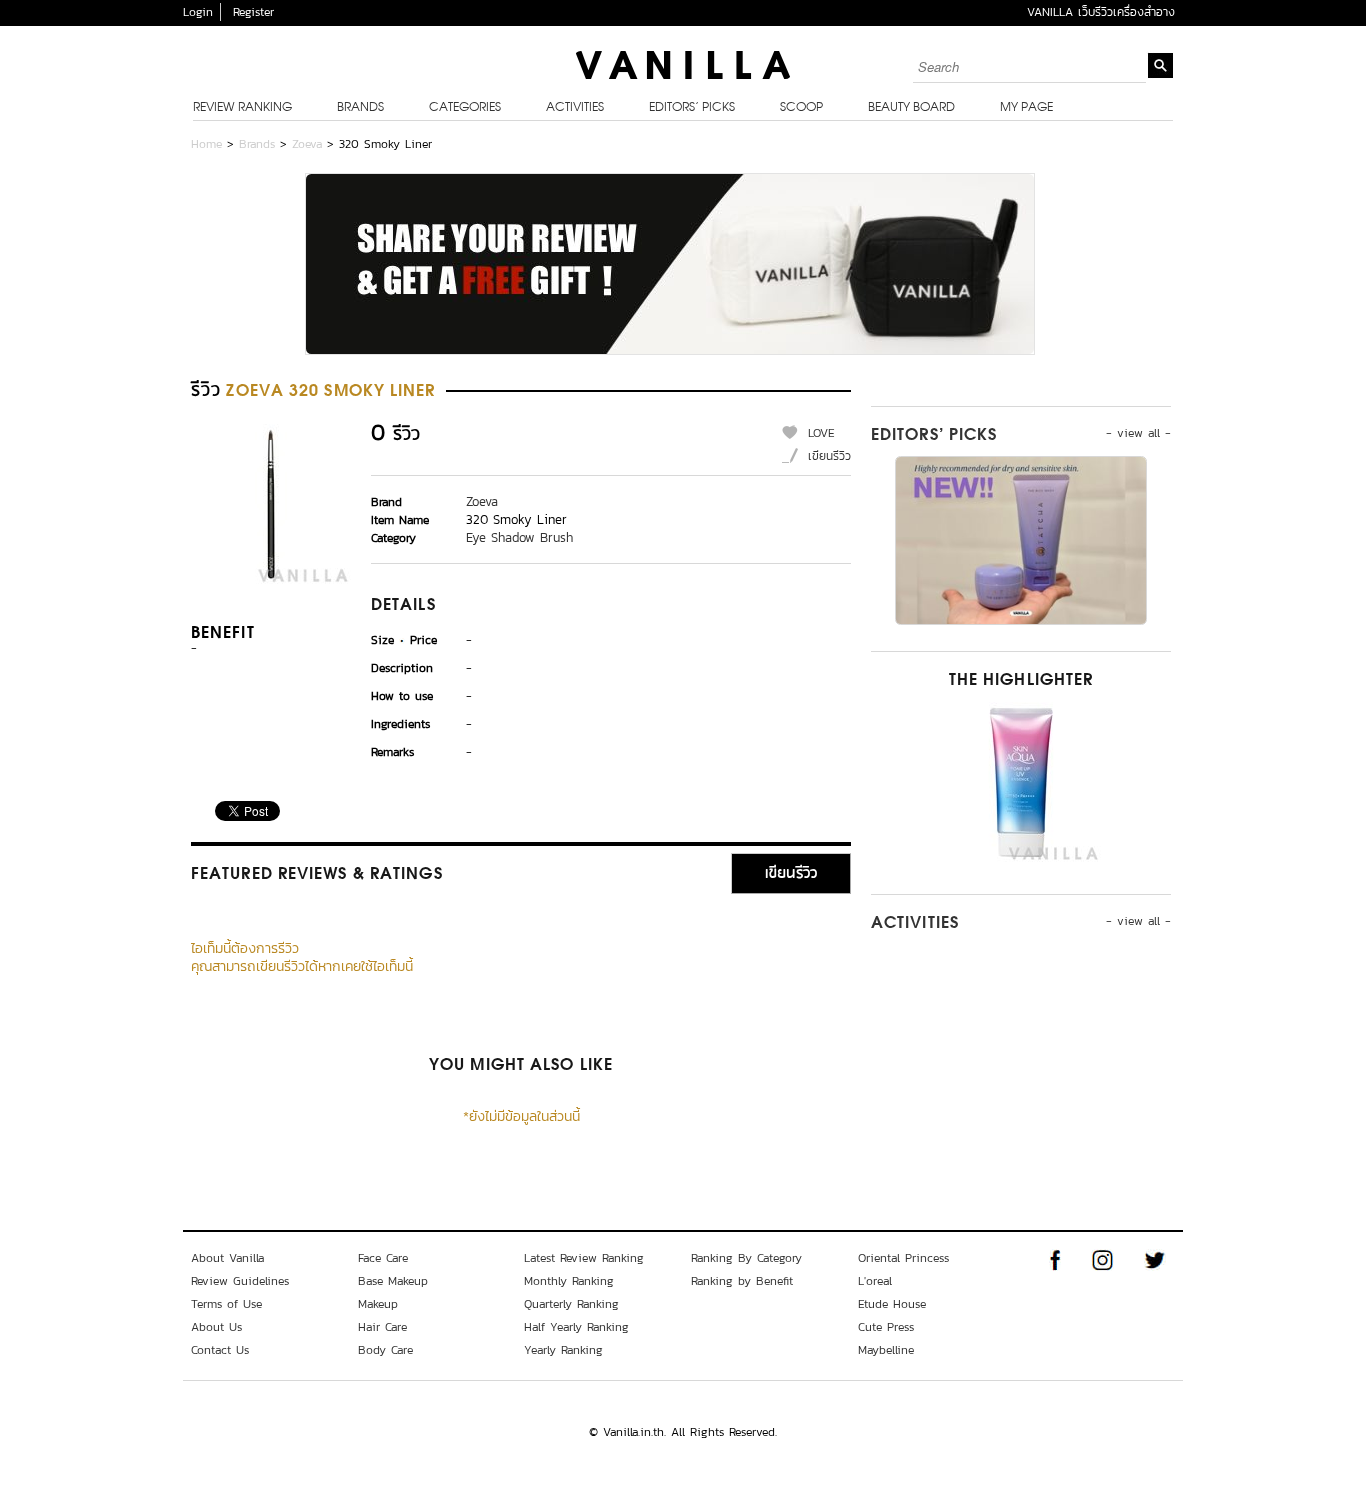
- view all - (1138, 433)
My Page (1026, 108)
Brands (360, 108)
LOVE (821, 433)
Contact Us (220, 1350)
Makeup (378, 1304)
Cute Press (886, 1327)
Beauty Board (911, 108)
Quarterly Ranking (571, 1304)
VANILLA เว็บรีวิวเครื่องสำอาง (1101, 12)
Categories (465, 108)
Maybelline (886, 1350)
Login (198, 12)
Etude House (892, 1304)
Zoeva (307, 144)
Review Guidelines (240, 1281)
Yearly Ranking (563, 1350)
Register (253, 12)
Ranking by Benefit (742, 1281)
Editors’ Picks (692, 108)
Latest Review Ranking (584, 1258)
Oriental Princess (903, 1258)
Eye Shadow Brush (519, 537)
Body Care (385, 1350)
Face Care (383, 1258)
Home (206, 144)
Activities (575, 108)
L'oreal (875, 1281)
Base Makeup (393, 1281)
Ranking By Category (746, 1258)
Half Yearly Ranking (576, 1327)
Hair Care (382, 1327)
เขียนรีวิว (829, 456)
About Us (216, 1327)
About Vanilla (227, 1258)
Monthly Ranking (569, 1281)
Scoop (801, 108)
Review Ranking (242, 108)
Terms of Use (226, 1304)
